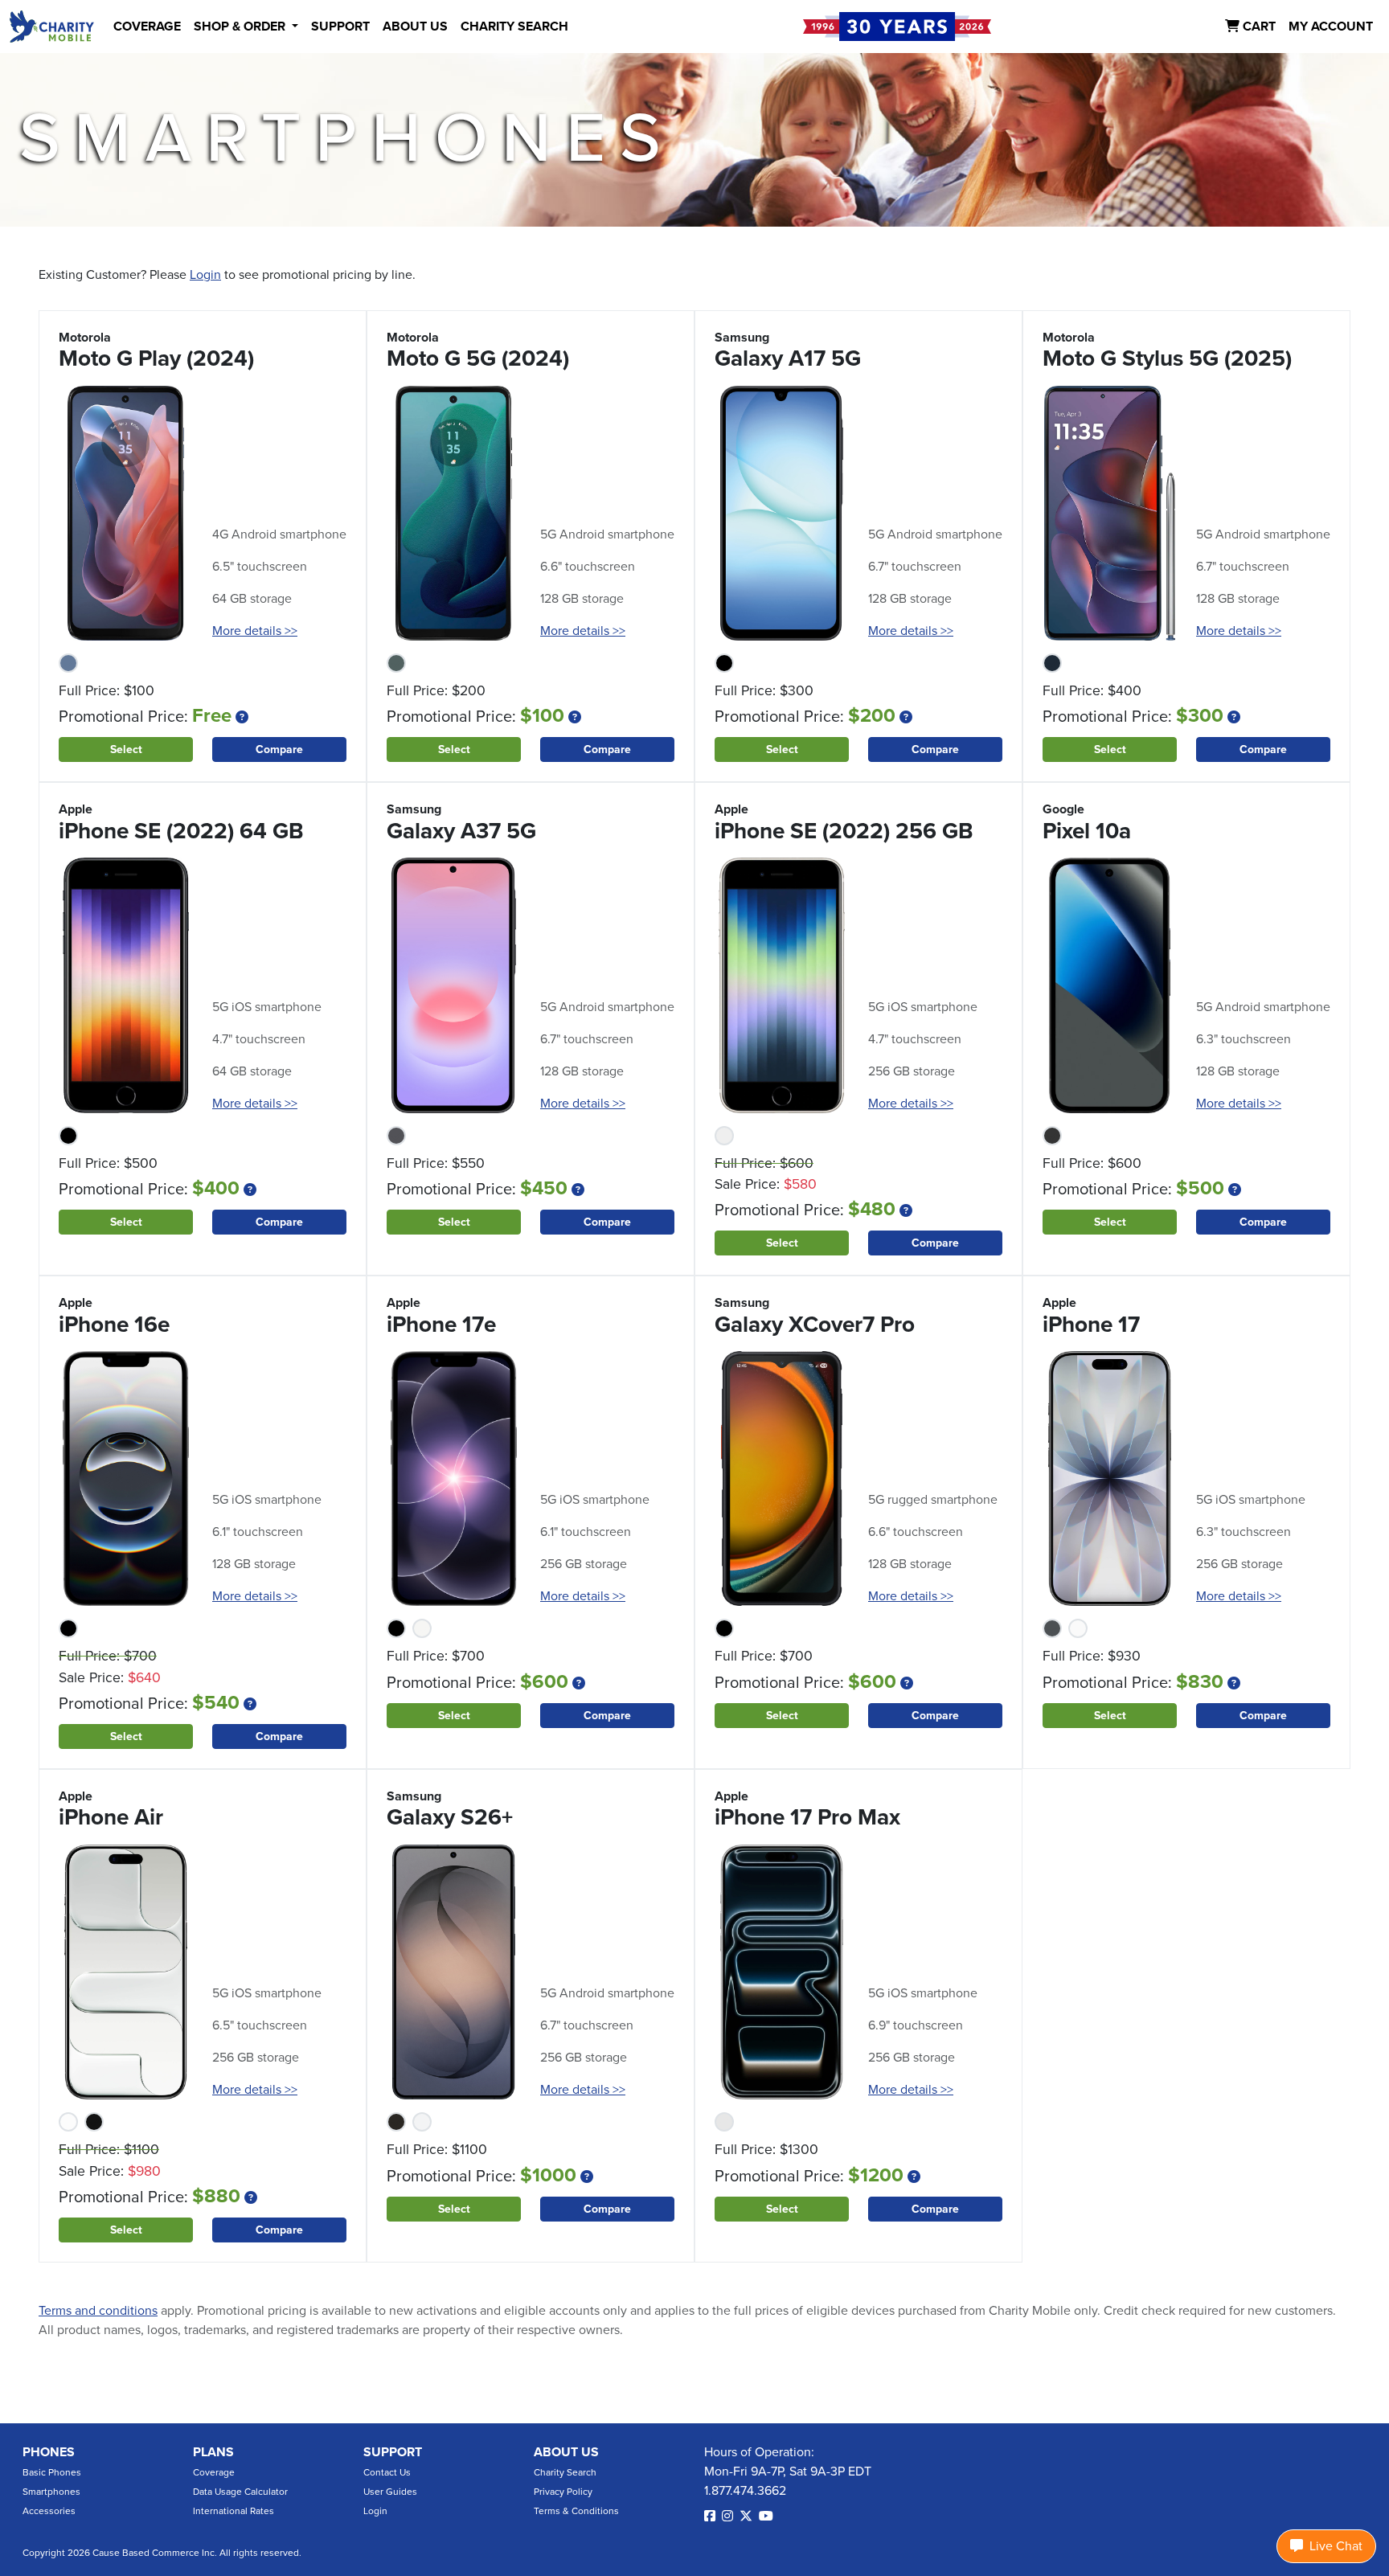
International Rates (234, 2511)
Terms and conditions (98, 2311)
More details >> (255, 631)
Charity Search (565, 2472)
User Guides (390, 2492)
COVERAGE (147, 27)
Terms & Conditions (576, 2511)
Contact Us (387, 2472)
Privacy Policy (563, 2492)
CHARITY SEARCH (514, 27)
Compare (279, 749)
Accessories (49, 2511)
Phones (49, 2452)
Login (205, 275)
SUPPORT (340, 27)
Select (126, 749)
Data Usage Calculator (240, 2492)
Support (393, 2452)
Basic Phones (52, 2472)
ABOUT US (415, 27)
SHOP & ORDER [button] (241, 27)
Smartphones (51, 2492)
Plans (213, 2452)
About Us (566, 2452)
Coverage (214, 2472)
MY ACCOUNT (1331, 27)
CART (1258, 27)
